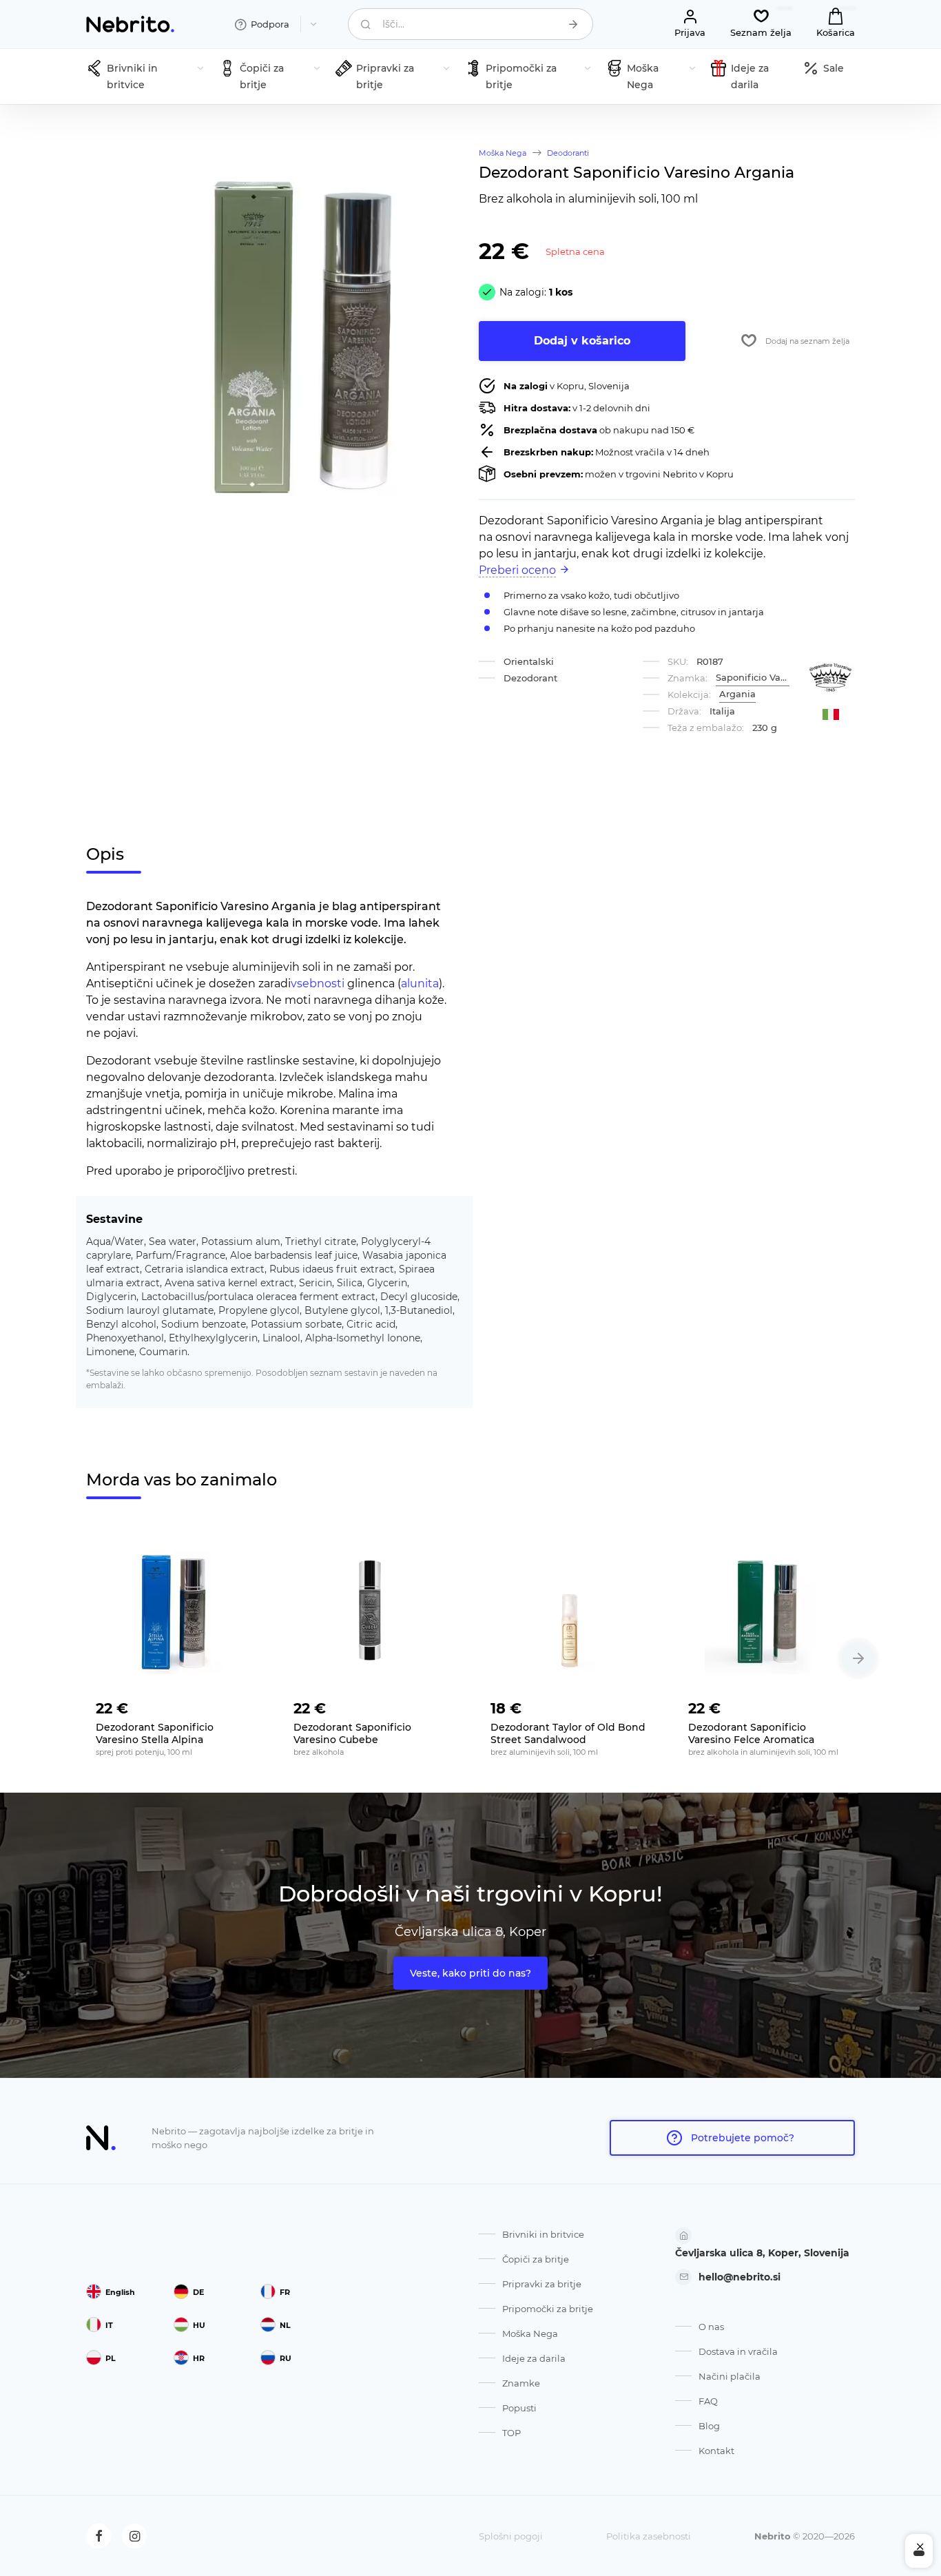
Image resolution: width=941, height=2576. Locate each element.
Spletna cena (575, 251)
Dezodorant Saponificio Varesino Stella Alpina (155, 1733)
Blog (709, 2426)
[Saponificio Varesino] (830, 678)
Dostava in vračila (738, 2351)
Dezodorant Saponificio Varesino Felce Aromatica (751, 1733)
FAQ (708, 2401)
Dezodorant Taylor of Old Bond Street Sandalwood (568, 1733)
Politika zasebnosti (649, 2536)
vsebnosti (318, 983)
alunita (420, 983)
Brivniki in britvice (543, 2234)
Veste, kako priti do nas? (470, 1973)
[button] (858, 1658)
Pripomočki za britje (548, 2309)
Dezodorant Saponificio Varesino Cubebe (352, 1733)
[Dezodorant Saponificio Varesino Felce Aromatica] (767, 1612)
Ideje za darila (534, 2358)
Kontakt (716, 2451)
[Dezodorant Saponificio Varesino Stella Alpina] (175, 1612)
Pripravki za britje (542, 2284)
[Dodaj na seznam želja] (242, 1704)
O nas (711, 2327)
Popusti (519, 2408)
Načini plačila (730, 2376)
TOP (511, 2433)
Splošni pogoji (511, 2536)
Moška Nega (530, 2333)
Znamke (521, 2383)
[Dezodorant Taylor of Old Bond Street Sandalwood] (569, 1612)
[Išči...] (573, 24)
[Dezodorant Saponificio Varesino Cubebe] (372, 1612)
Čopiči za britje (536, 2259)
